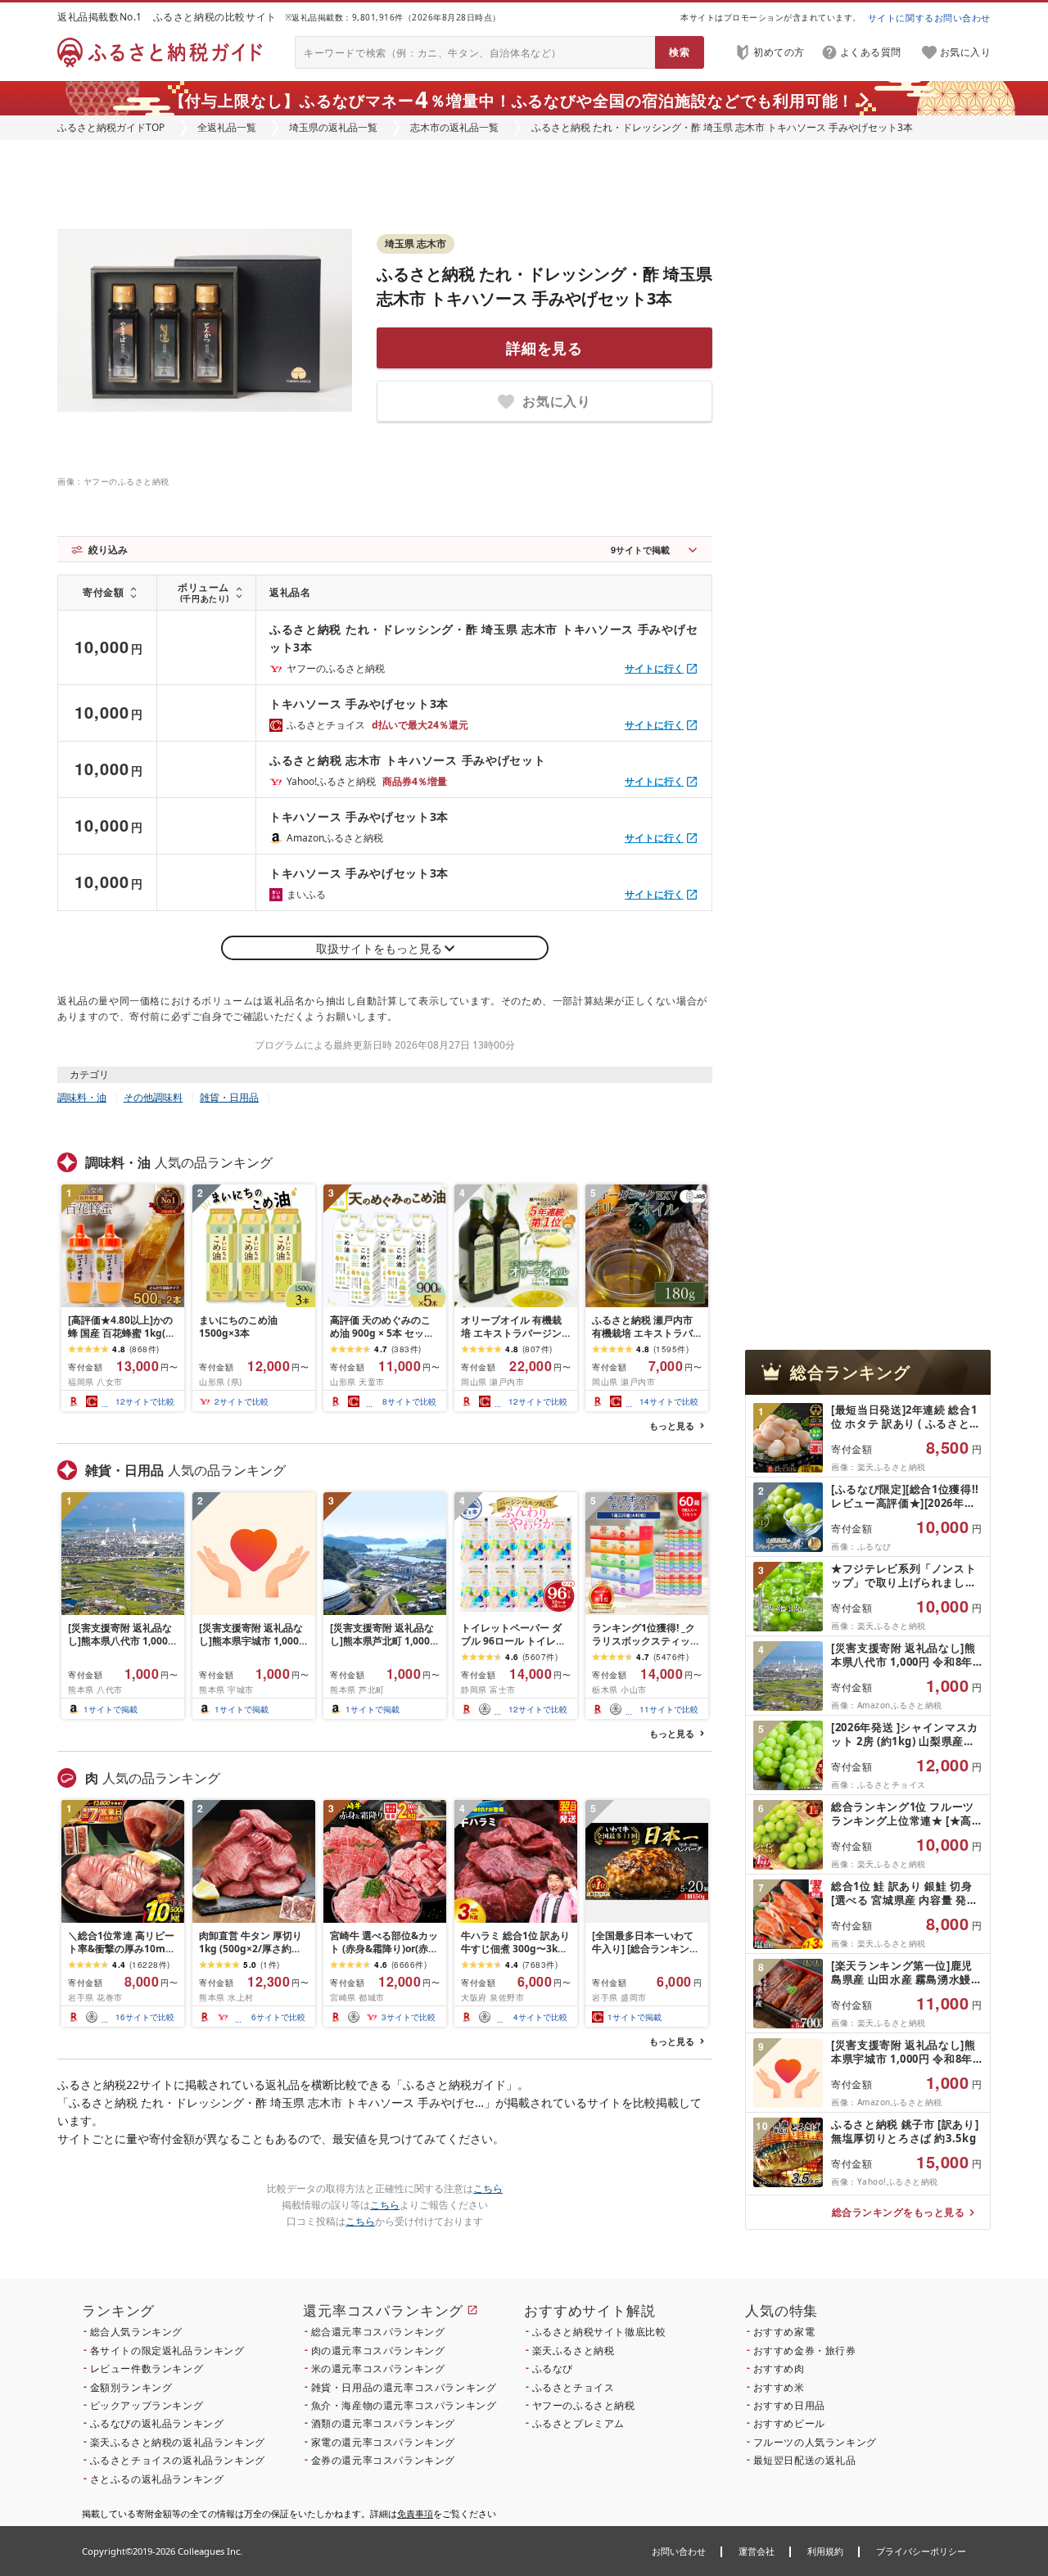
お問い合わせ (679, 2551)
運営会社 (757, 2551)
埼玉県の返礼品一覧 (333, 127)
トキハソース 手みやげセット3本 (359, 704)
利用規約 (825, 2551)
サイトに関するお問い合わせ (929, 18)
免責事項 (415, 2513)
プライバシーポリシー (921, 2551)
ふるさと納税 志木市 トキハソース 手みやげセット (408, 760)
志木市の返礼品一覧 (454, 127)
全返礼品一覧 (227, 127)
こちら (488, 2188)
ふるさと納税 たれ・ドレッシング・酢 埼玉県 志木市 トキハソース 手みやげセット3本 (483, 638)
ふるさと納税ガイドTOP (111, 127)
